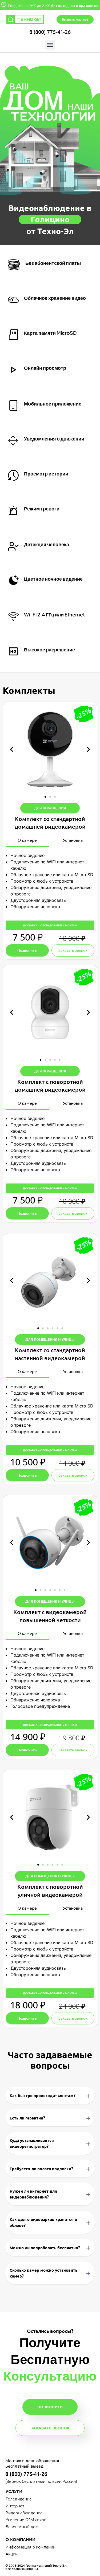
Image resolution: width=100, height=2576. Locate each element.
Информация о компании (31, 2547)
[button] (50, 45)
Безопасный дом (22, 2526)
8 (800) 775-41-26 (50, 32)
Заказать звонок (50, 2428)
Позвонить (50, 2407)
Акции (12, 2554)
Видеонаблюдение (24, 2512)
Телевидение (19, 2499)
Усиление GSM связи (26, 2519)
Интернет (15, 2506)
